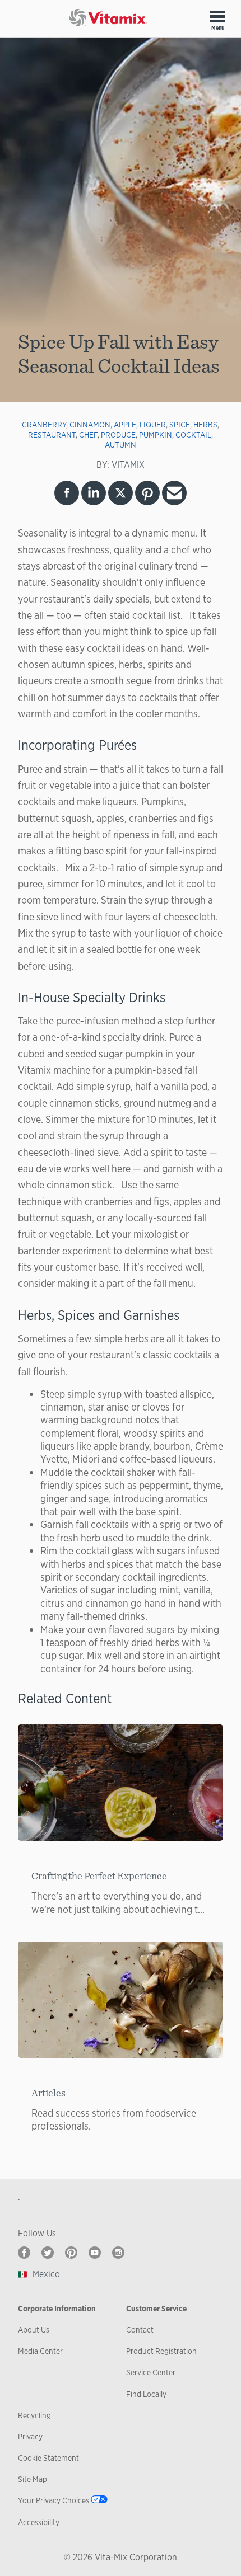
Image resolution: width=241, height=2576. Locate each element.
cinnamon (90, 425)
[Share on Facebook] (67, 493)
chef (88, 435)
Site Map (33, 2479)
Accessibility (39, 2522)
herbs (205, 425)
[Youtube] (95, 2253)
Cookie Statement (48, 2458)
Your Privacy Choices (54, 2500)
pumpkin (156, 435)
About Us (34, 2330)
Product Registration (161, 2351)
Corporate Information (57, 2309)
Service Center (151, 2372)
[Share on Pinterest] (147, 493)
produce (118, 435)
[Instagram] (118, 2253)
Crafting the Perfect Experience (99, 1876)
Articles (48, 2093)
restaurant (52, 435)
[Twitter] (48, 2253)
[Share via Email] (174, 493)
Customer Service (156, 2309)
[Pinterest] (71, 2253)
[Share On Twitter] (121, 493)
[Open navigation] (217, 16)
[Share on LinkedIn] (94, 493)
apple (125, 425)
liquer (153, 425)
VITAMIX (128, 465)
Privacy (30, 2437)
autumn (121, 445)
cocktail (193, 435)
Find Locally (146, 2394)
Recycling (34, 2415)
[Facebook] (24, 2253)
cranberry (44, 425)
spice (180, 425)
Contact (140, 2330)
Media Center (40, 2351)
